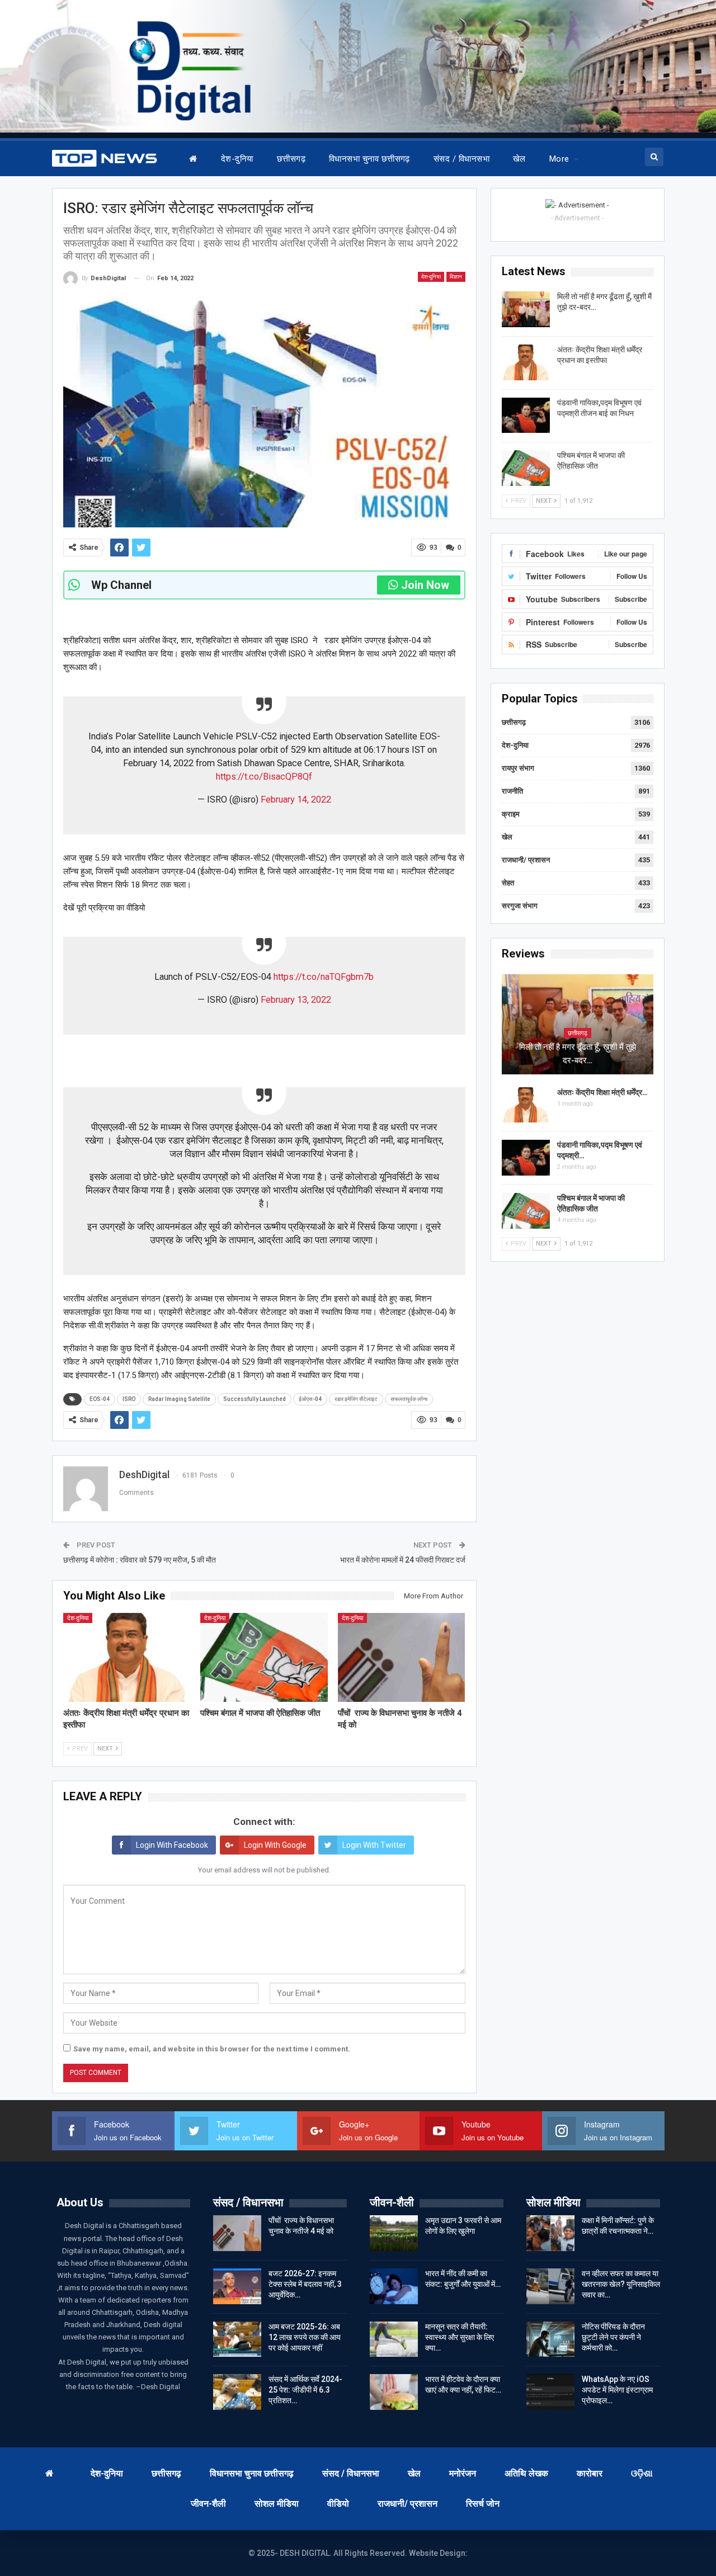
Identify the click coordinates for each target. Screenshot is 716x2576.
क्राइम (511, 814)
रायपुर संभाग (518, 768)
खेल (519, 159)
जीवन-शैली (208, 2504)
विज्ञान (456, 277)
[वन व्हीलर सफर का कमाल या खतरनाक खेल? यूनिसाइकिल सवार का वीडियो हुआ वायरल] (550, 2286)
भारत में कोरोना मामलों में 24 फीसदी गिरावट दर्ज (403, 1560)
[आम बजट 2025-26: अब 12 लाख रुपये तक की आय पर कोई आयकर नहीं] (237, 2339)
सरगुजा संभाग (520, 906)
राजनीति (512, 791)
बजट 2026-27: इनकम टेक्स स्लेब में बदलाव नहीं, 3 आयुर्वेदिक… (305, 2284)
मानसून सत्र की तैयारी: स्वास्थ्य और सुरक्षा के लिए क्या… (460, 2337)
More (559, 159)
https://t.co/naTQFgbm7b (324, 977)
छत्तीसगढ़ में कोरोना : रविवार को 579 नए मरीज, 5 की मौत (140, 1560)
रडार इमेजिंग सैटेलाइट (356, 1399)
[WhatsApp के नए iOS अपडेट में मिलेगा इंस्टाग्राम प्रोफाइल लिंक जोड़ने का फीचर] (550, 2392)
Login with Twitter (374, 1845)
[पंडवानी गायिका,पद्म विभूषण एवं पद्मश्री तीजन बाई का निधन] (526, 416)
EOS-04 (100, 1399)
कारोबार (590, 2473)
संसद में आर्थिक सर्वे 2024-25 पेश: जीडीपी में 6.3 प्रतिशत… (305, 2390)
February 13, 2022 (296, 1000)
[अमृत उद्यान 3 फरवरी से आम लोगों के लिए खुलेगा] (394, 2233)
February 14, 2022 (296, 799)
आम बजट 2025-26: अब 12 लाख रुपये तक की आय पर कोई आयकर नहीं (305, 2337)
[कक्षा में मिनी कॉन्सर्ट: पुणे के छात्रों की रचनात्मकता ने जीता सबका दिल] (550, 2233)
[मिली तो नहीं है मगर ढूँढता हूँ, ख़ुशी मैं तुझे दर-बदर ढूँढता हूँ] (526, 309)
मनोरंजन (463, 2473)
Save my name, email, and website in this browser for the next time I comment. (212, 2049)
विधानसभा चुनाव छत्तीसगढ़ (369, 159)
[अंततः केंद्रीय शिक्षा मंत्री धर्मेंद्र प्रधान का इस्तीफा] (127, 1657)
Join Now (425, 585)
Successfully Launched (255, 1399)
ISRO (129, 1399)
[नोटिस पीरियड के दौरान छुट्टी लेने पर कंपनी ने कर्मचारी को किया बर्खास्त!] (550, 2339)
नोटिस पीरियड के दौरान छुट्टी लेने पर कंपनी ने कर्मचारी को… (613, 2337)
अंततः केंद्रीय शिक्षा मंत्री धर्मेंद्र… (602, 1092)
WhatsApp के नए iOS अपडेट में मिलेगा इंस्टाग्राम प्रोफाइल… (617, 2390)
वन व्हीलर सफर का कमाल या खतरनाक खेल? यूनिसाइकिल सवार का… (621, 2284)
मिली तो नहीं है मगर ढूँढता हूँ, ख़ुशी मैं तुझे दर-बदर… (578, 1054)
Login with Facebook (172, 1845)
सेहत (508, 883)
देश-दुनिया (237, 159)
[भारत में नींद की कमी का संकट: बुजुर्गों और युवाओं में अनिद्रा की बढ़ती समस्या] (394, 2286)
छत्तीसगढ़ (291, 159)
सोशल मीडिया (277, 2504)
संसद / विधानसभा (461, 159)
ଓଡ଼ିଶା (642, 2473)
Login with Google (275, 1845)
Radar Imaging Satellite (179, 1399)
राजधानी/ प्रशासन (526, 860)
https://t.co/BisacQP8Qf (264, 777)
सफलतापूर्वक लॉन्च (409, 1399)
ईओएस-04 (310, 1399)
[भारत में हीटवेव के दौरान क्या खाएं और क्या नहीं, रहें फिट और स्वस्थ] (394, 2392)
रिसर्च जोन (483, 2504)
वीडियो (338, 2504)
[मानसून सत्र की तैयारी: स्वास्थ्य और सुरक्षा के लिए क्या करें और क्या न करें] (394, 2339)
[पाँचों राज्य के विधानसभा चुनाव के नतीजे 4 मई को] (402, 1657)
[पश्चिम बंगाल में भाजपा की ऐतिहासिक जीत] (264, 1657)
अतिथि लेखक (526, 2473)
